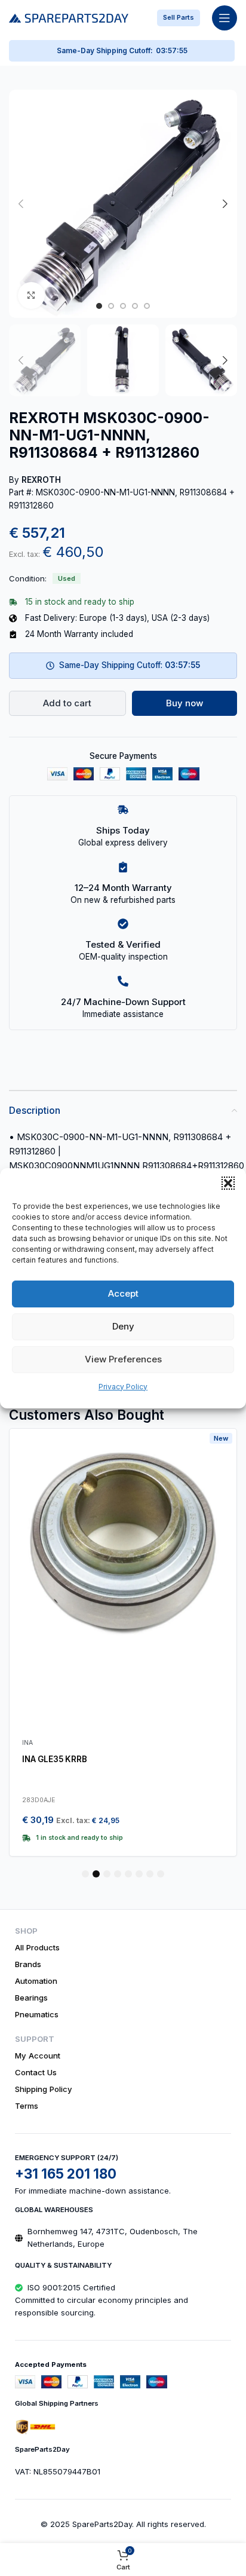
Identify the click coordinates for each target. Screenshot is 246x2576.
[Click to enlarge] (31, 295)
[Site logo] (69, 17)
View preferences (123, 1359)
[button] (228, 1183)
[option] (99, 306)
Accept (123, 1293)
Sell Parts (179, 17)
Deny (123, 1326)
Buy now (184, 703)
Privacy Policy (123, 1387)
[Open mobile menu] (225, 18)
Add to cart (67, 703)
